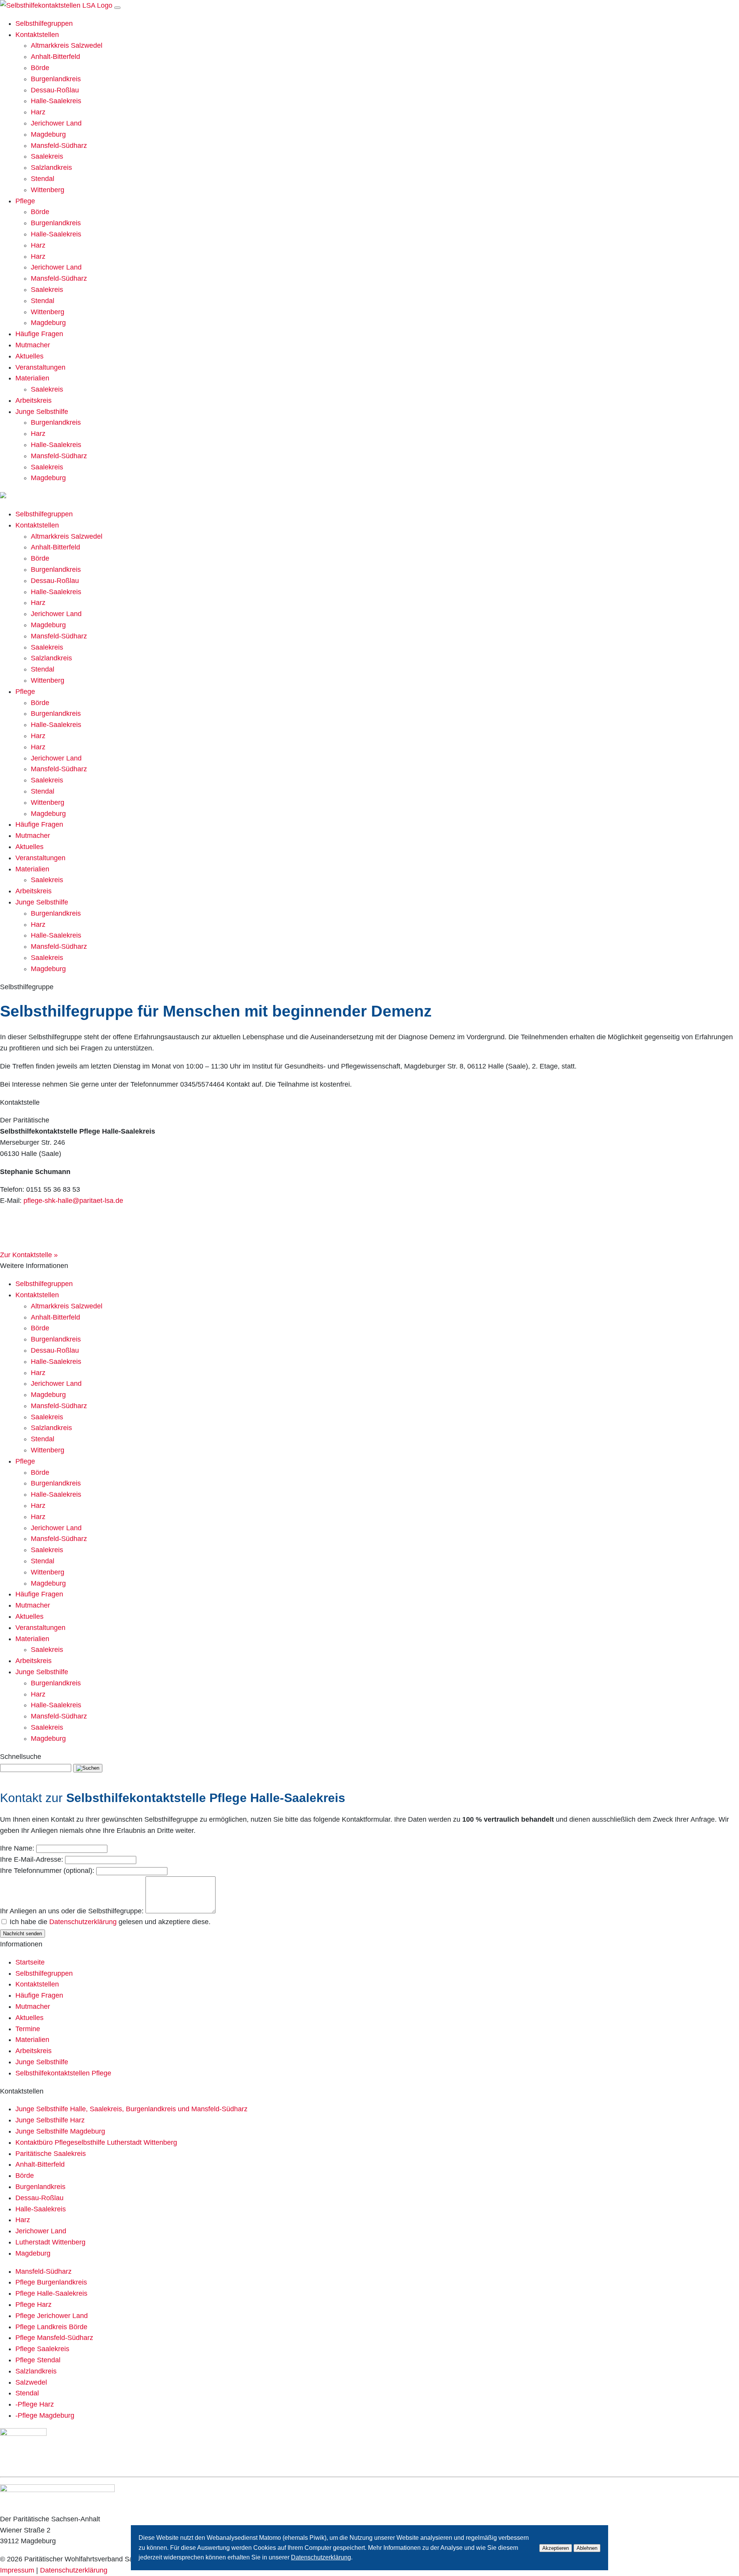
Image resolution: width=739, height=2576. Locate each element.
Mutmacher (33, 345)
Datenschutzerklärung (83, 1922)
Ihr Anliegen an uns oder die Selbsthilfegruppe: (72, 1911)
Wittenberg (48, 190)
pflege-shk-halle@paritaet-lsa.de (73, 1201)
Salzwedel (31, 2382)
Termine (28, 2029)
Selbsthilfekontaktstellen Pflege (63, 2073)
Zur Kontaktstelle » (29, 1255)
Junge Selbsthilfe (42, 412)
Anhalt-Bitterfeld (55, 57)
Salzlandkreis (51, 167)
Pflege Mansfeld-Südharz (54, 2338)
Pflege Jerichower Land (52, 2316)
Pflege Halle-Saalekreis (51, 2293)
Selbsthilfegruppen (44, 23)
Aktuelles (29, 356)
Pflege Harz (33, 2305)
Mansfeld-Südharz (59, 146)
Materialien (32, 378)
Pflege (25, 201)
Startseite (30, 1962)
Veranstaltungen (40, 367)
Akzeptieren (556, 2548)
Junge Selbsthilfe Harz (50, 2120)
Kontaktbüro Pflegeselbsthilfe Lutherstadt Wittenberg (96, 2142)
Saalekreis (47, 156)
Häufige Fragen (39, 334)
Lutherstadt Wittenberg (50, 2242)
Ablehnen (587, 2548)
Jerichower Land (56, 123)
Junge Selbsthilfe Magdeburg (60, 2131)
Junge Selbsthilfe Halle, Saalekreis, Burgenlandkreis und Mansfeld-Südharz (131, 2109)
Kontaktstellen (37, 35)
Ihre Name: (17, 1848)
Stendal (43, 179)
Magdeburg (48, 134)
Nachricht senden (23, 1934)
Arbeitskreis (33, 400)
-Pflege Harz (35, 2404)
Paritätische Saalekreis (51, 2154)
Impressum (17, 2570)
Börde (40, 68)
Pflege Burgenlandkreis (51, 2282)
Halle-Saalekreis (56, 101)
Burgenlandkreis (56, 79)
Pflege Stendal (38, 2360)
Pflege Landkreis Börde (51, 2327)
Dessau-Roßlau (55, 90)
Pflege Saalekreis (42, 2349)
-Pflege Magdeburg (45, 2415)
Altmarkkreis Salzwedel (67, 45)
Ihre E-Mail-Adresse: (32, 1859)
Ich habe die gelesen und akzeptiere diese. (110, 1922)
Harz (38, 112)
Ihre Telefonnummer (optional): (47, 1871)
